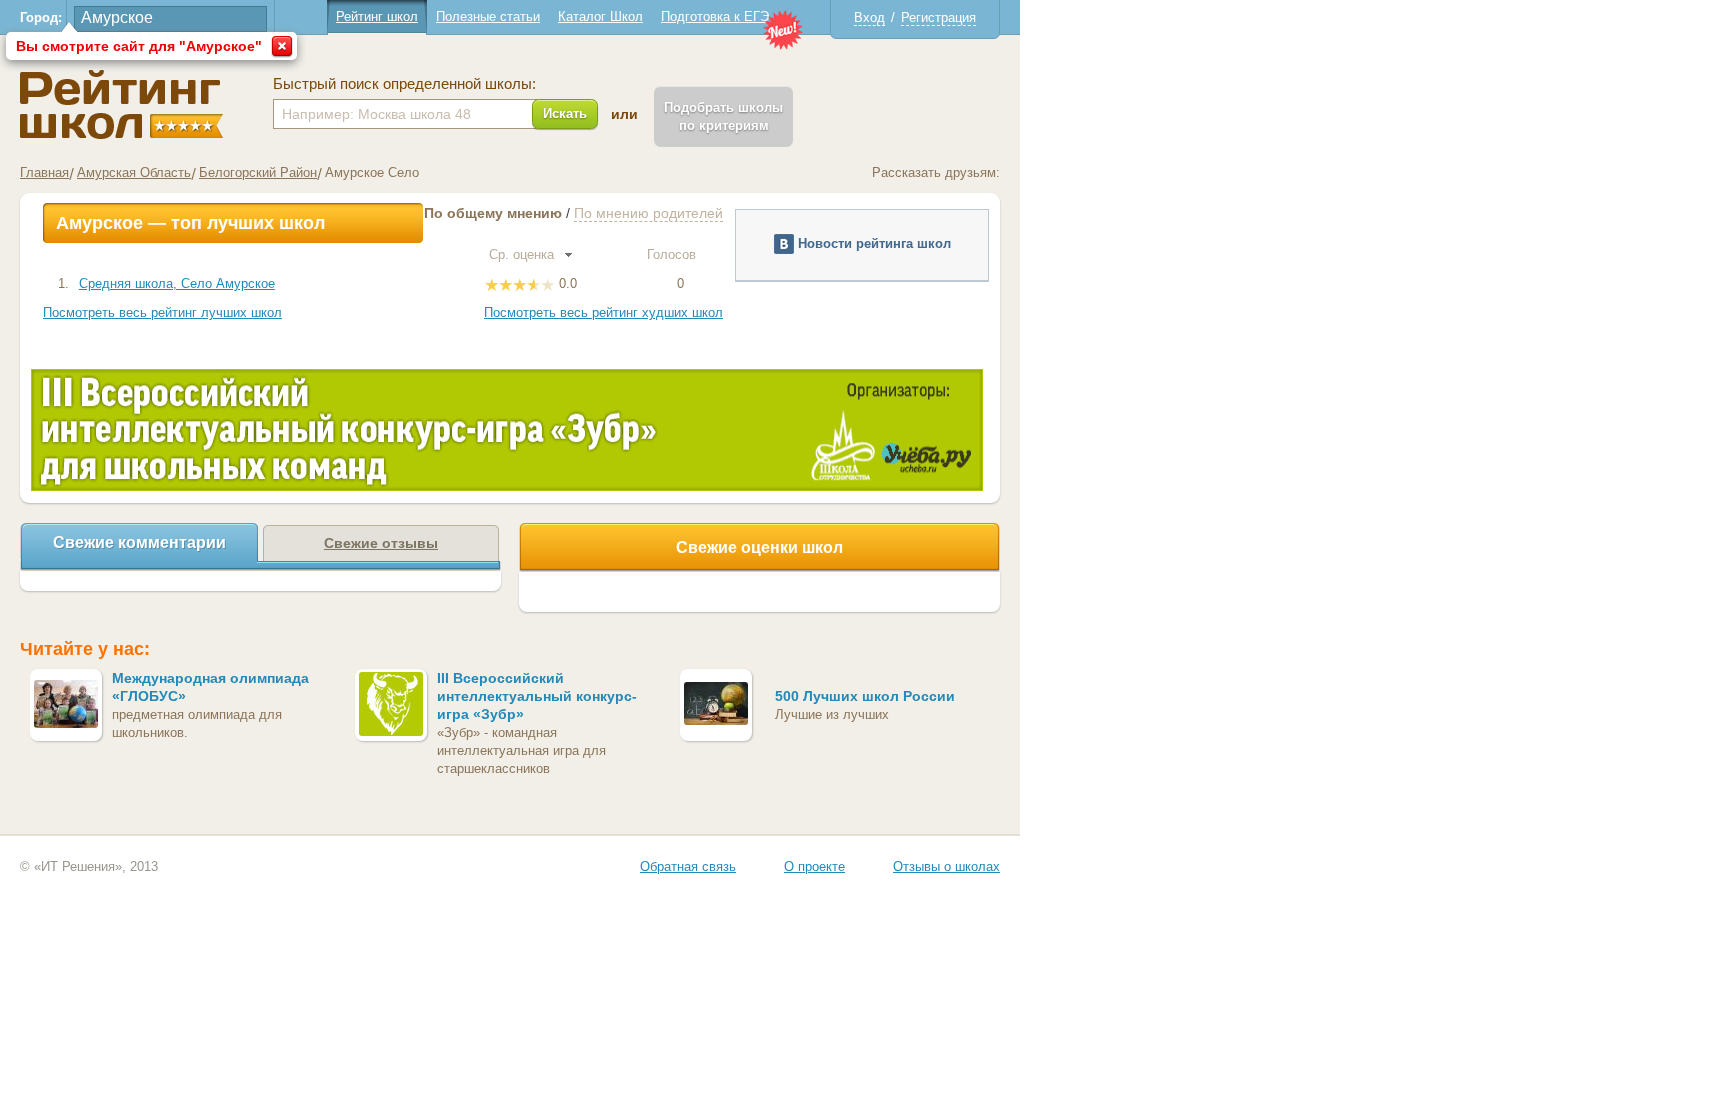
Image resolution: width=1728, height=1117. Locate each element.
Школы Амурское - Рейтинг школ (121, 104)
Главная (44, 172)
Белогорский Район (258, 172)
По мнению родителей (648, 213)
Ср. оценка (523, 254)
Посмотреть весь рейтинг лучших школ (162, 312)
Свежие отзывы (381, 543)
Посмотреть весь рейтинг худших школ (603, 312)
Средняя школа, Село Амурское (177, 283)
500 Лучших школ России (865, 696)
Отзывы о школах (946, 866)
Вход (869, 17)
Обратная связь (688, 866)
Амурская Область (134, 172)
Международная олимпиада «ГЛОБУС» (210, 687)
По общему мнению (493, 213)
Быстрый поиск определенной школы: (404, 84)
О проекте (814, 866)
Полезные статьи (488, 16)
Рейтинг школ (377, 16)
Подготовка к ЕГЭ (715, 16)
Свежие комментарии (139, 542)
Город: (41, 17)
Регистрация (938, 17)
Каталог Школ (600, 16)
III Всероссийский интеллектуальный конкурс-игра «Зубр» (537, 696)
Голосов (673, 254)
